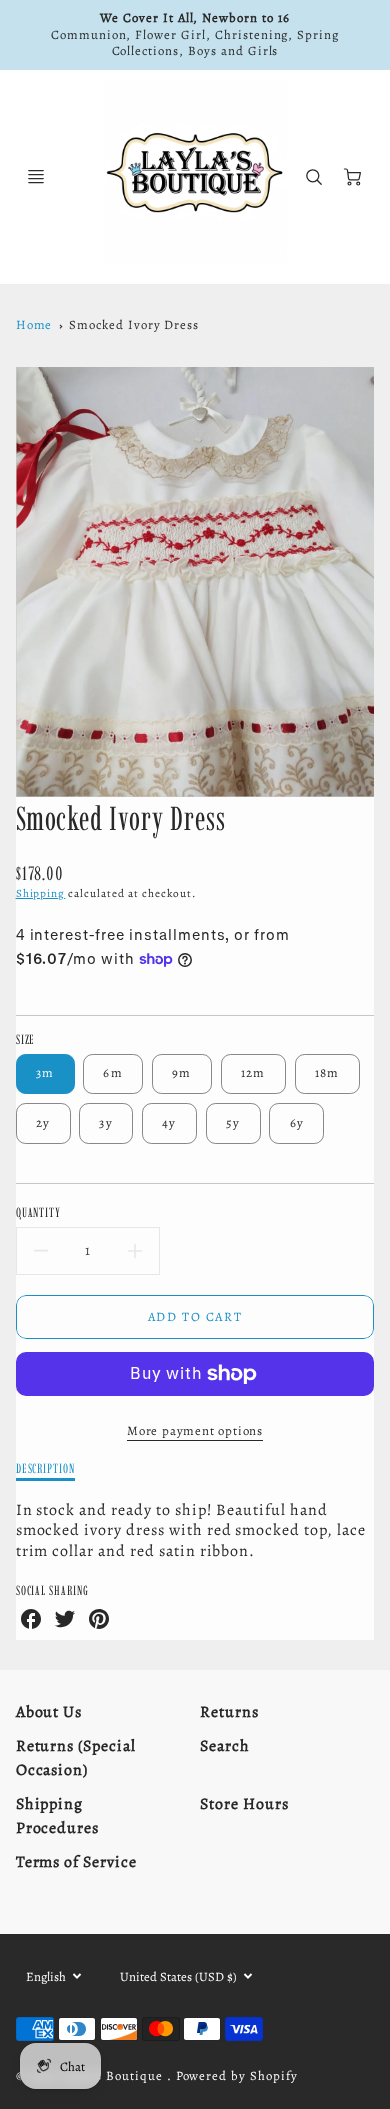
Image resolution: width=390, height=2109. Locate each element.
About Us (49, 1712)
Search (225, 1746)
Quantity (39, 1212)
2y (43, 1122)
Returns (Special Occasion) (76, 1758)
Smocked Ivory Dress (134, 324)
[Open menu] (36, 177)
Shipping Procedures (58, 1816)
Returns (229, 1712)
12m (253, 1072)
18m (327, 1072)
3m (45, 1072)
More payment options (195, 1430)
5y (233, 1122)
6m (113, 1072)
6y (297, 1122)
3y (106, 1122)
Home (34, 324)
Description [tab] (46, 1468)
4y (169, 1122)
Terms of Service (76, 1862)
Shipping (41, 893)
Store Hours (244, 1804)
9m (182, 1072)
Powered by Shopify (237, 2075)
